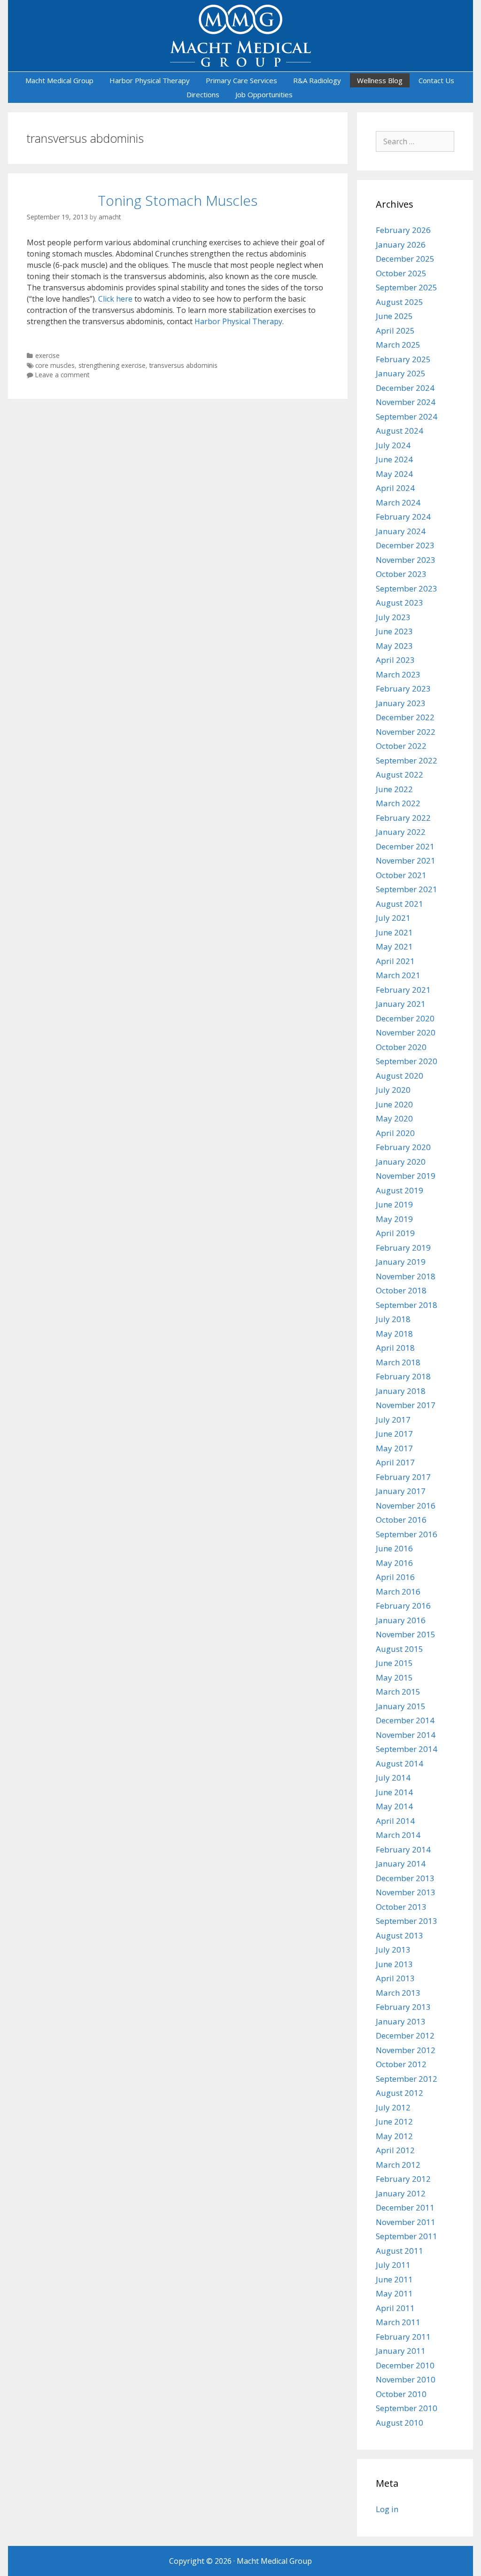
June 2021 (394, 932)
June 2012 (394, 2121)
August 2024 (400, 431)
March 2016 (398, 1592)
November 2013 (406, 1892)
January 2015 (401, 1706)
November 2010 (406, 2379)
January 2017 (401, 1491)
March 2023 (398, 674)
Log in (387, 2509)
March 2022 (398, 803)
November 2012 (406, 2050)
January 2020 (401, 1162)
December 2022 (405, 717)
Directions (203, 94)
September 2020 (407, 1061)
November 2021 (406, 860)
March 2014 (398, 1835)
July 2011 (393, 2265)
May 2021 (394, 946)
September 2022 (407, 760)
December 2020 (405, 1018)
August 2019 (400, 1190)
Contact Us (436, 80)
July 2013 (393, 1950)
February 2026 (403, 230)
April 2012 (395, 2150)
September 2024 (407, 416)
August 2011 (400, 2251)
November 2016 (406, 1506)
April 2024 (395, 488)
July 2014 (393, 1778)
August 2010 (400, 2423)
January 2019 (401, 1262)
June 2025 (394, 316)
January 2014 (401, 1864)
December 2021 (405, 846)
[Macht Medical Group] (240, 35)
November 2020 (406, 1032)
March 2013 (398, 1993)
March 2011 (398, 2322)
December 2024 (405, 388)
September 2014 (407, 1749)
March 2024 (398, 502)
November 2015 (406, 1634)
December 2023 (405, 545)
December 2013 (405, 1878)
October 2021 (401, 875)
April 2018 (395, 1348)
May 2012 (394, 2136)
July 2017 (393, 1420)
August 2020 (400, 1076)
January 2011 (401, 2351)
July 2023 (393, 617)
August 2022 (400, 774)
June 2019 (394, 1204)
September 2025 (407, 287)
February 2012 (403, 2179)
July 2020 (393, 1090)
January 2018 (401, 1391)
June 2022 (394, 789)
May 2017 (394, 1448)
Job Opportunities (264, 94)
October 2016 (401, 1520)
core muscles (55, 365)
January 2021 (401, 1004)
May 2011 (394, 2293)
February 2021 (403, 990)
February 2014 (403, 1849)
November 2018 (406, 1276)
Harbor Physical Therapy (150, 80)
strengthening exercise (112, 365)
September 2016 (407, 1534)
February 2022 (403, 818)
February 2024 (403, 517)
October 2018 (401, 1290)
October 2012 (401, 2064)
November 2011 (406, 2222)
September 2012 (407, 2079)
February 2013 (403, 2007)
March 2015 (398, 1692)
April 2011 (395, 2308)
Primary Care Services (241, 80)
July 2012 (393, 2107)
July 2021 (393, 918)
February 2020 (403, 1147)
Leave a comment (62, 375)
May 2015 (394, 1677)
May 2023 (394, 646)
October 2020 (401, 1047)
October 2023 (401, 574)
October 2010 (401, 2394)
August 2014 (400, 1763)
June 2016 (394, 1548)
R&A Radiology (317, 80)
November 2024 (406, 402)
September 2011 (407, 2236)
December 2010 (405, 2365)
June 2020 (394, 1104)
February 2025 (403, 359)
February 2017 (403, 1477)
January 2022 (401, 832)
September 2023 (407, 588)
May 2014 (394, 1806)
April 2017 (395, 1462)
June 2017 (394, 1434)
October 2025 (401, 273)
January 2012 (401, 2193)
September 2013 (407, 1921)
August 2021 (400, 904)
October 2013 (401, 1907)
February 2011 (403, 2337)
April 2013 (395, 1978)
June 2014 (394, 1792)
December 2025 (405, 259)
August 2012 (400, 2093)
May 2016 (394, 1563)
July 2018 (393, 1319)
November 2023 (406, 560)
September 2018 (407, 1305)
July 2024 (393, 445)
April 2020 (395, 1133)
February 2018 (403, 1376)
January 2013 (401, 2021)
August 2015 (400, 1649)
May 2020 (394, 1118)
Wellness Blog (380, 80)
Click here (115, 299)
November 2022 (406, 732)
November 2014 (406, 1735)
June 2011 (394, 2279)
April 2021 (395, 961)
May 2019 (394, 1219)
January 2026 (401, 245)
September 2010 (407, 2408)
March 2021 (398, 975)
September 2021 (407, 889)
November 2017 (406, 1405)
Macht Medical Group (59, 80)
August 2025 (400, 302)
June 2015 (394, 1663)
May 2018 (394, 1334)
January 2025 (401, 373)
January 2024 (401, 531)
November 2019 (406, 1176)
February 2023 (403, 689)
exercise (47, 355)
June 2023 (394, 631)
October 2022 (401, 746)
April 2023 (395, 660)
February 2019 (403, 1248)
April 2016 (395, 1577)
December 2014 (405, 1720)
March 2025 (398, 345)
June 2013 (394, 1964)
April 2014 (395, 1821)
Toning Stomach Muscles (178, 200)
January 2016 (401, 1620)
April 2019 (395, 1233)
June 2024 (394, 459)
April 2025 (395, 331)
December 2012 (405, 2035)
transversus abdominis (183, 365)
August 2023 (400, 603)
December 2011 (405, 2207)
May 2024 (394, 474)
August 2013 (400, 1935)
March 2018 (398, 1362)
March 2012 (398, 2165)
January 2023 (401, 703)
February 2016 (403, 1606)
